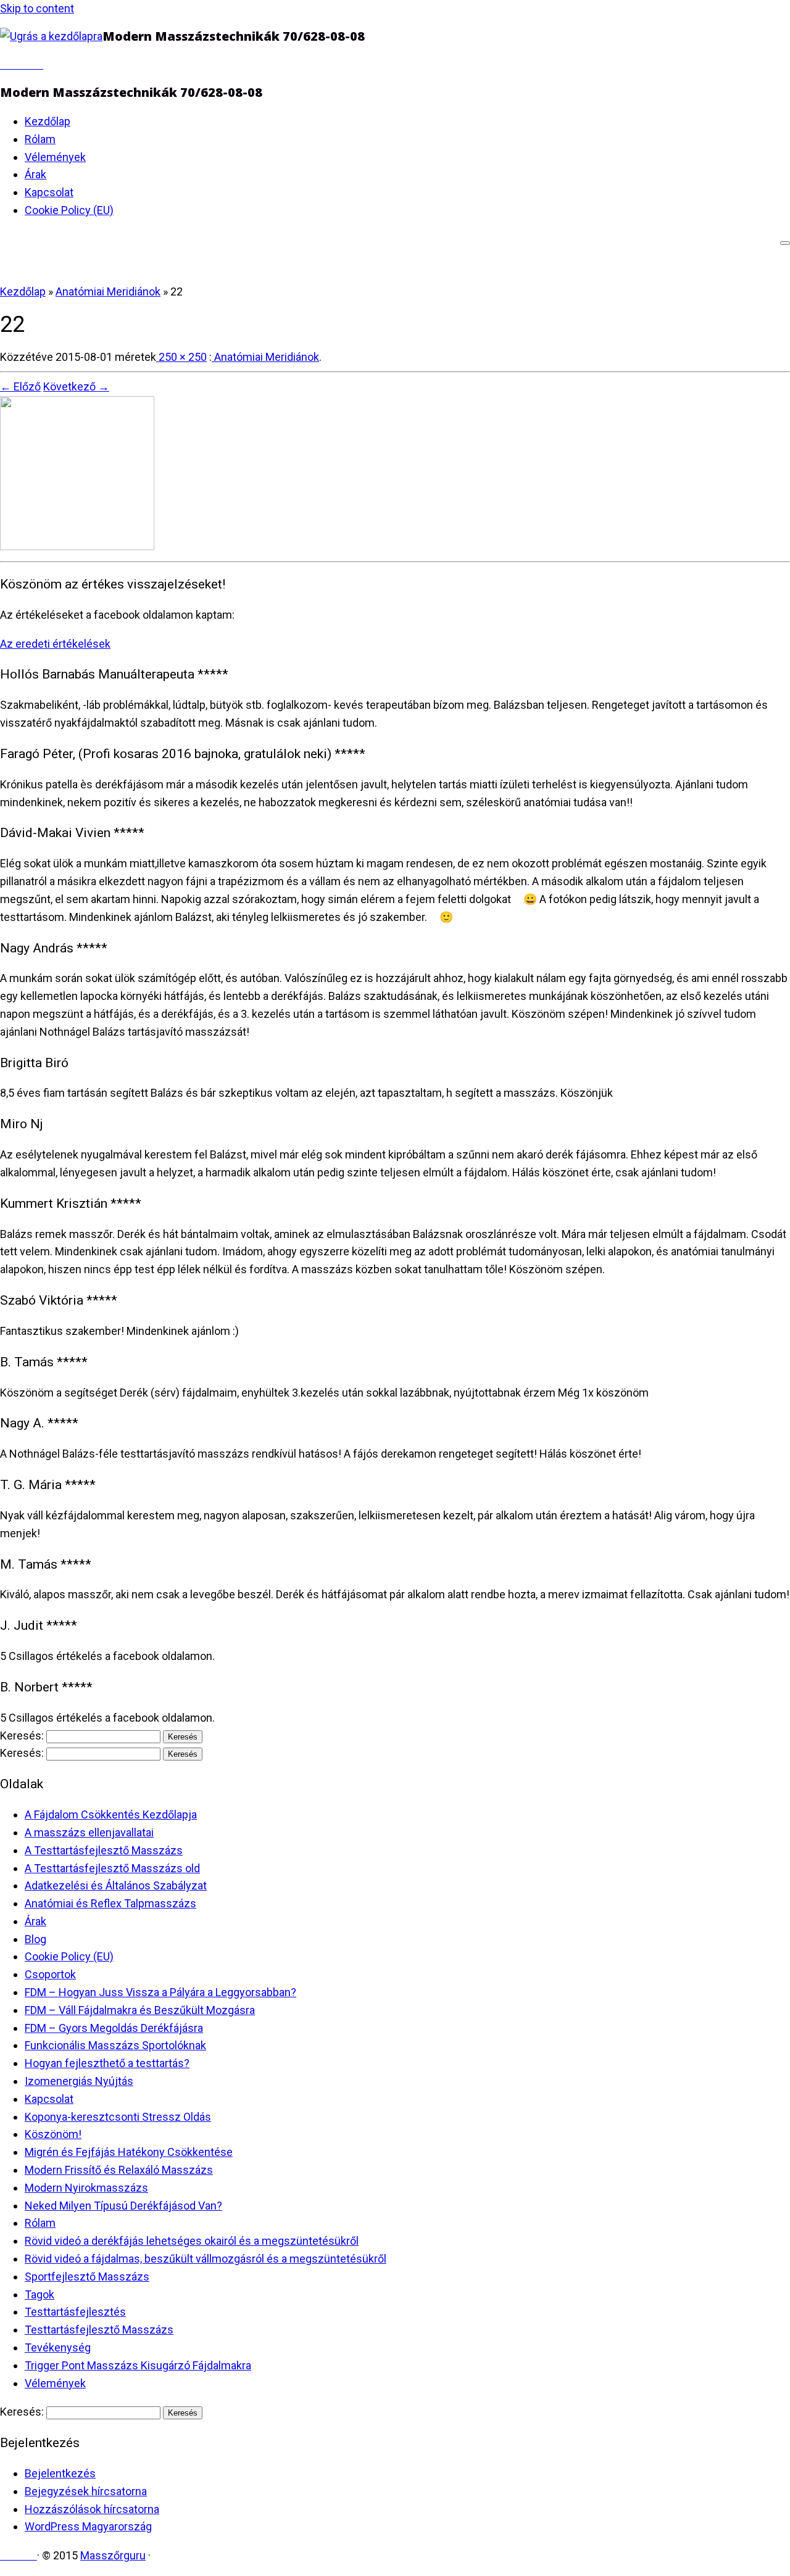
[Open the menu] (785, 243)
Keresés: (22, 1736)
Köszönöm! (53, 2134)
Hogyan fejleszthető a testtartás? (107, 2063)
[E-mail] (4, 64)
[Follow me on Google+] (22, 64)
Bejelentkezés (60, 2473)
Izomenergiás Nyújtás (79, 2081)
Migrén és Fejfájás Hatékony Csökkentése (129, 2152)
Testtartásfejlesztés (75, 2312)
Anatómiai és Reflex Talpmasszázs (110, 1903)
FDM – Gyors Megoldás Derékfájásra (114, 2028)
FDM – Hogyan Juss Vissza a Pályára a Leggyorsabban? (160, 1992)
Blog (35, 1939)
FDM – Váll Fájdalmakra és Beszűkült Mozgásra (140, 2010)
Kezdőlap (48, 121)
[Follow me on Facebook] (13, 64)
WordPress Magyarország (88, 2526)
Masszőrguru (113, 2555)
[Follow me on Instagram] (30, 64)
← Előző (20, 386)
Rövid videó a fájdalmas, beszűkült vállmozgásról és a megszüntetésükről (206, 2259)
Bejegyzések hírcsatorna (86, 2491)
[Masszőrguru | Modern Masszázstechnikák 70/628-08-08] (51, 36)
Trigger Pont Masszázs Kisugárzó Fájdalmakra (138, 2365)
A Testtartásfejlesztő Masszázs (104, 1850)
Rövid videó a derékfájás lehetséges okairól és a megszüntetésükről (192, 2241)
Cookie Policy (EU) (69, 210)
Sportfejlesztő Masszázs (87, 2277)
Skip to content (37, 8)
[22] (77, 546)
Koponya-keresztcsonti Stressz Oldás (118, 2117)
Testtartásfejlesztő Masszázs (99, 2330)
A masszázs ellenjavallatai (89, 1832)
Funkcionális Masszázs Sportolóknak (115, 2045)
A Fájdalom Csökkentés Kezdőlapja (111, 1814)
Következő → (76, 386)
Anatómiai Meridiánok (108, 291)
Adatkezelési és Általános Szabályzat (116, 1885)
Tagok (39, 2294)
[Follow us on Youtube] (39, 64)
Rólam (40, 139)
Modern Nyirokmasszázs (86, 2188)
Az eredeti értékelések (55, 644)
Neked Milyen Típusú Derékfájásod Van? (123, 2206)
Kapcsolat (49, 192)
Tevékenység (58, 2347)
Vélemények (55, 157)
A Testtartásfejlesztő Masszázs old (112, 1868)
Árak (35, 174)
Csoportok (50, 1974)
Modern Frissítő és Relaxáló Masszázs (119, 2170)
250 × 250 (181, 357)
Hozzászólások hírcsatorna (92, 2509)
